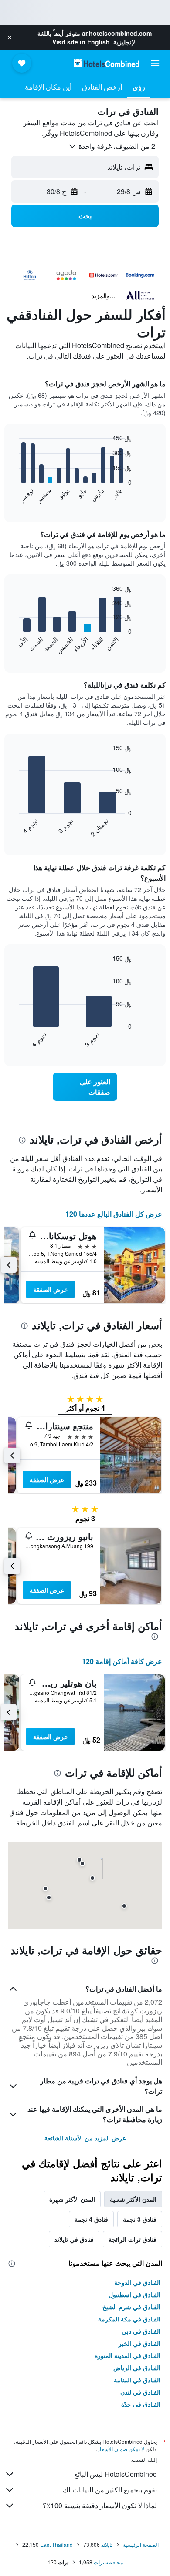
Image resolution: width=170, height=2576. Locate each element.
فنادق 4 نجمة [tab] (91, 2219)
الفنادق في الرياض (137, 2368)
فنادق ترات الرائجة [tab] (133, 2239)
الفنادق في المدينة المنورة (127, 2355)
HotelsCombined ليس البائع (116, 2474)
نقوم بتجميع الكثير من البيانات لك (110, 2490)
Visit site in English (81, 42)
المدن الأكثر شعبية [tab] (133, 2199)
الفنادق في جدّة (141, 2404)
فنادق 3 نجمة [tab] (140, 2219)
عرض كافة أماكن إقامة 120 (122, 1661)
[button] (10, 37)
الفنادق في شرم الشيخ (131, 2307)
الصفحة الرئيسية (141, 2544)
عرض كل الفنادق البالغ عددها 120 (114, 1214)
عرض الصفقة (50, 1289)
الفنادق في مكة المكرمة (129, 2319)
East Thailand (56, 2544)
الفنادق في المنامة (137, 2380)
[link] (85, 1087)
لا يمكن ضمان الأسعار (121, 2449)
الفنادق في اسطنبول (134, 2294)
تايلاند (107, 2544)
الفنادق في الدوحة (137, 2282)
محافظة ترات (108, 2562)
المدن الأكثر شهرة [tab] (72, 2199)
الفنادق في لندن (140, 2392)
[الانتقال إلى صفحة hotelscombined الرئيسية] (106, 63)
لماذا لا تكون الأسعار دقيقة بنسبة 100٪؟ (100, 2505)
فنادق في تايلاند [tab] (74, 2239)
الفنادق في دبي (141, 2331)
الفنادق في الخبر (139, 2343)
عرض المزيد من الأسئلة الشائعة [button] (85, 2138)
